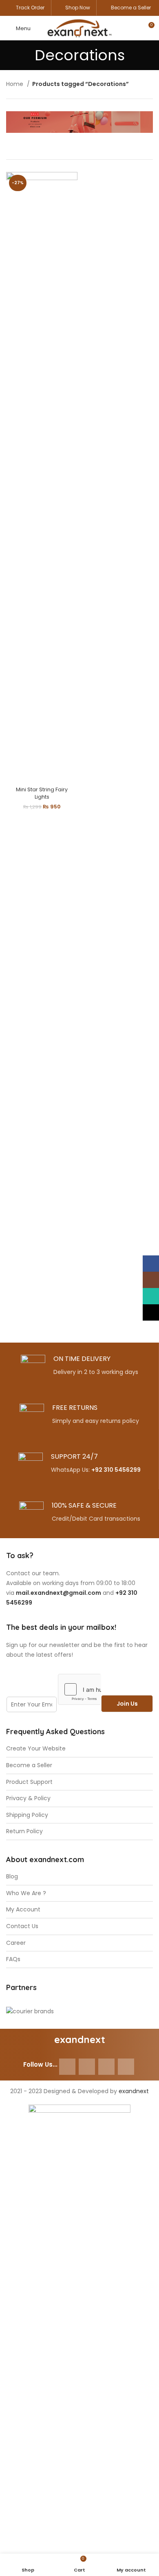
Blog (12, 1877)
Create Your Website (36, 1749)
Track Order (30, 8)
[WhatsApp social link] (106, 2067)
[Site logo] (79, 28)
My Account (23, 1910)
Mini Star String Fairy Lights (42, 793)
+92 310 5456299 (116, 1470)
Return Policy (24, 1831)
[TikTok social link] (126, 2067)
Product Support (29, 1782)
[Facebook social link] (67, 2067)
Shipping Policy (27, 1815)
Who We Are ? (26, 1893)
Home (15, 84)
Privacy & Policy (28, 1798)
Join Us (127, 1704)
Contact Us (22, 1926)
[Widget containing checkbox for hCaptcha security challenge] (79, 1689)
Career (16, 1943)
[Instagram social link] (87, 2067)
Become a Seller (131, 8)
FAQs (13, 1959)
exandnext (134, 2091)
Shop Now (78, 8)
